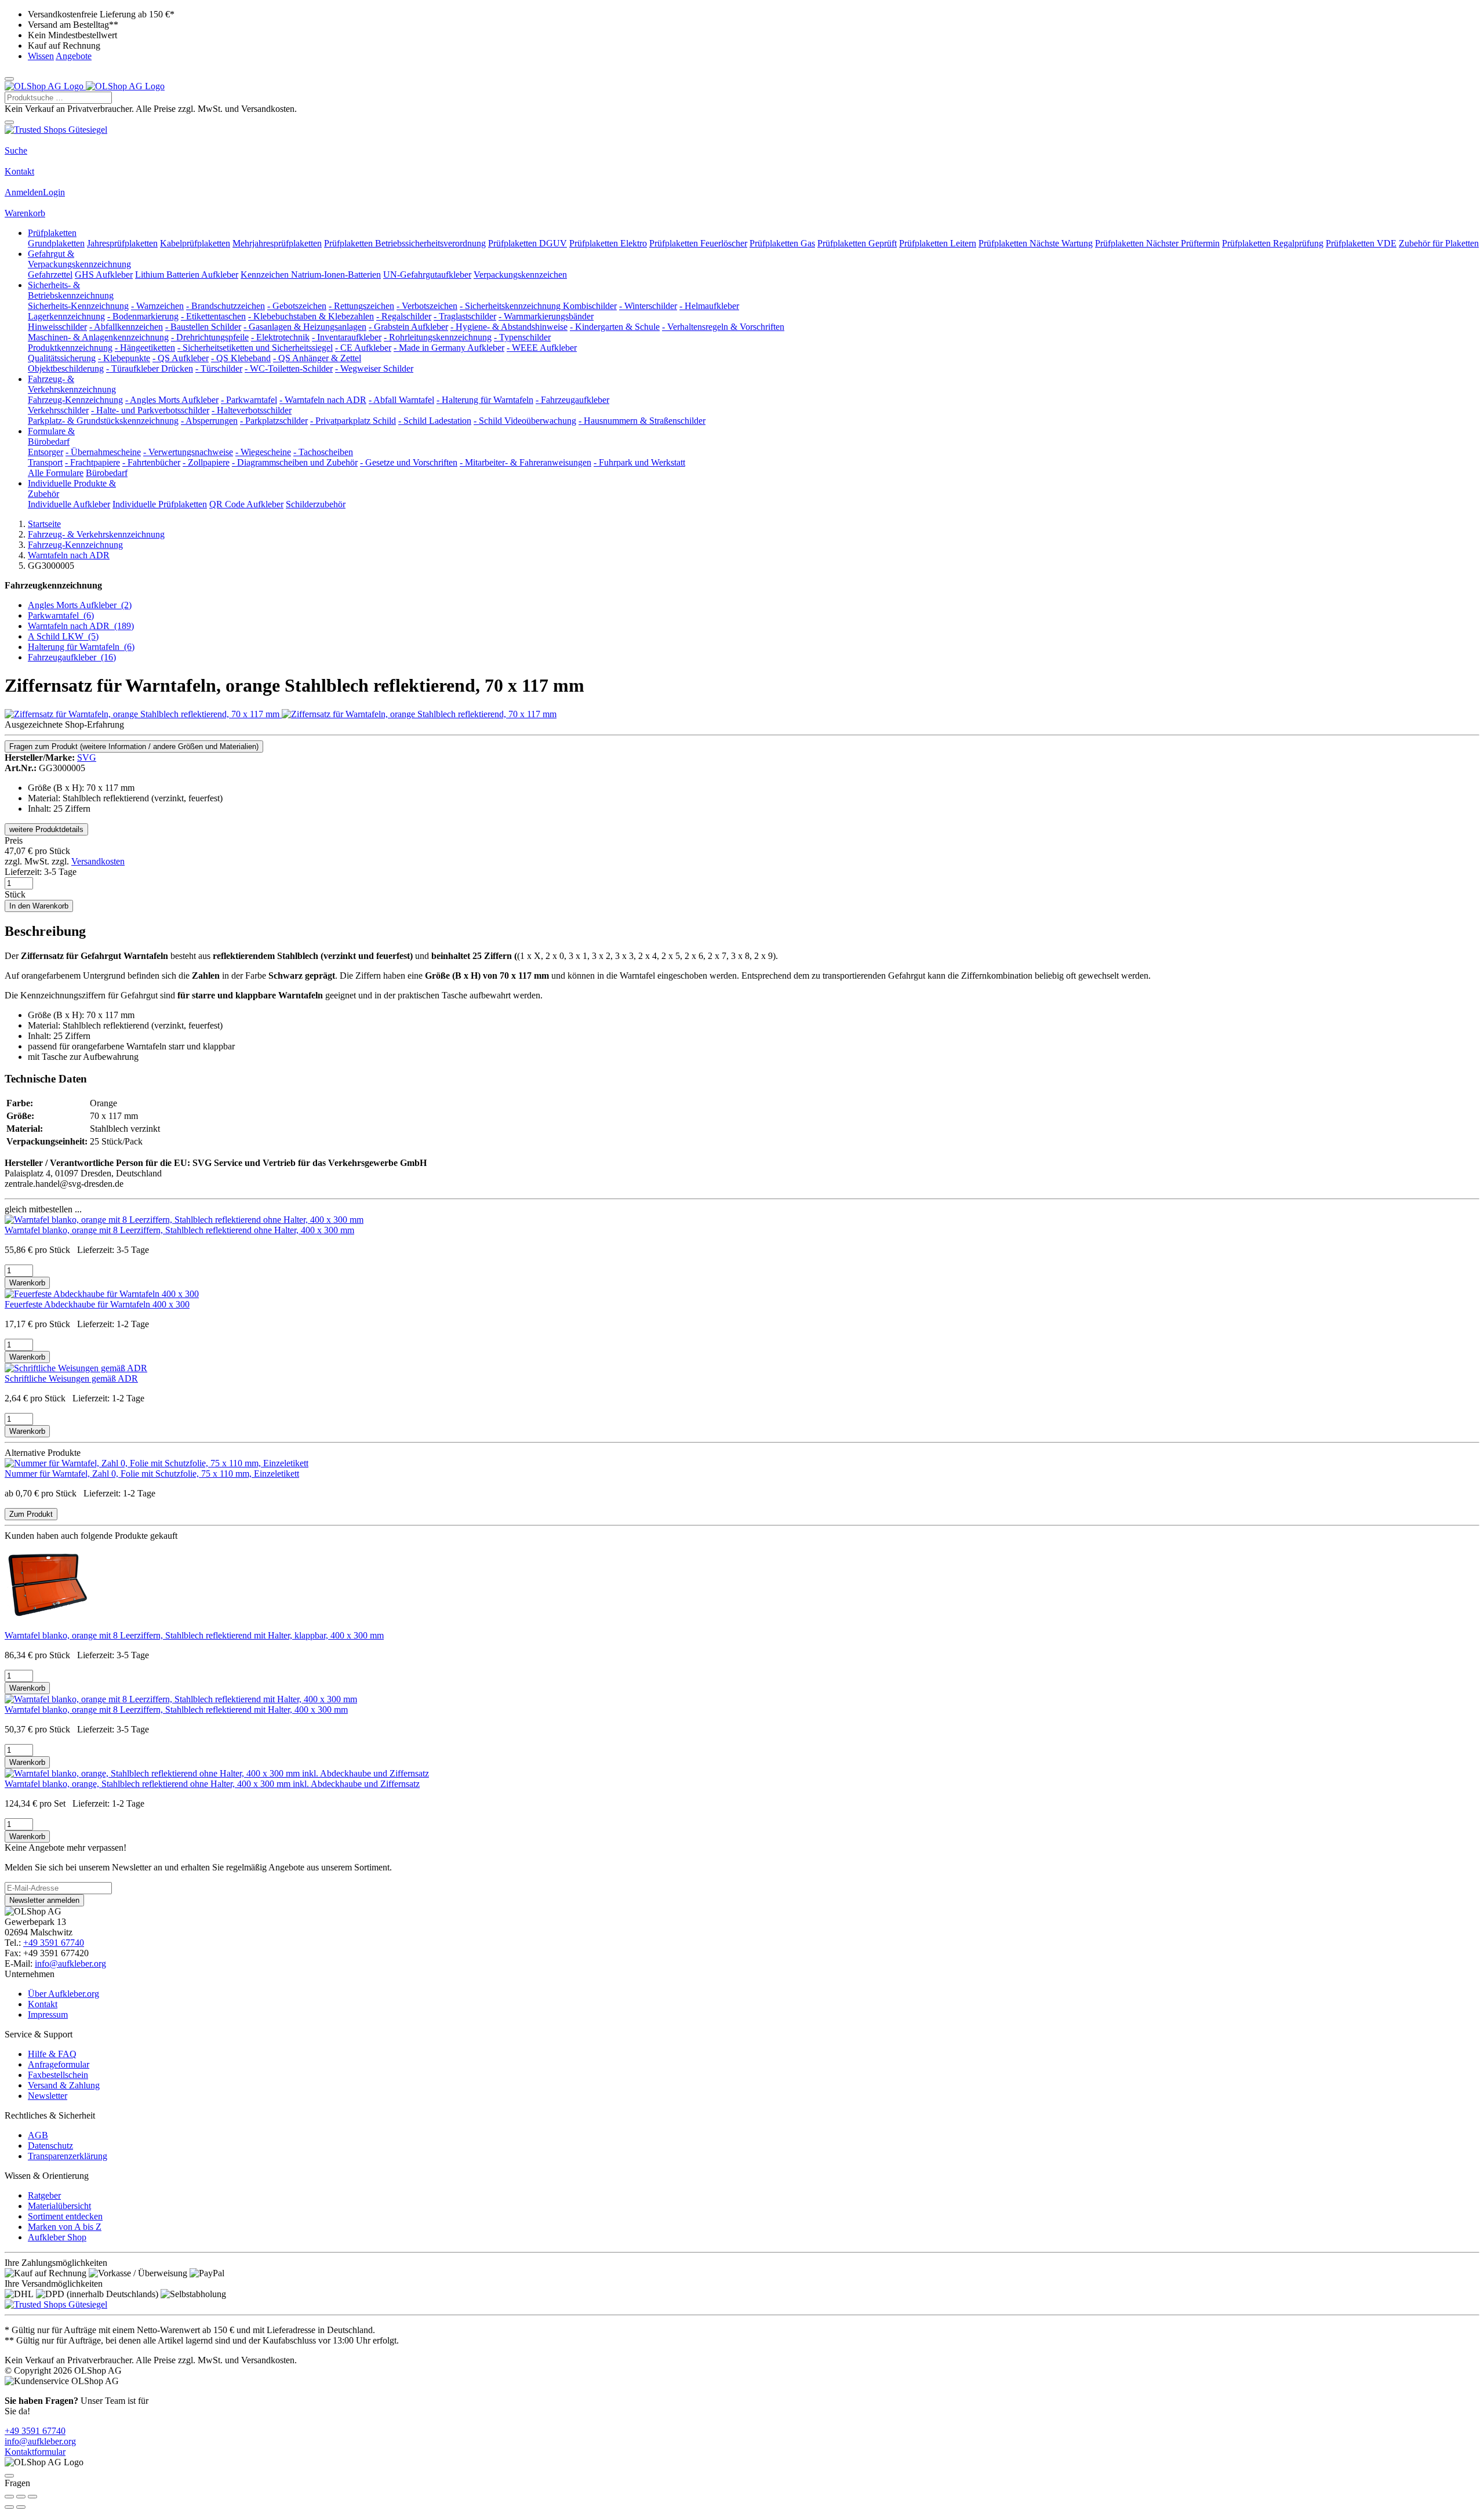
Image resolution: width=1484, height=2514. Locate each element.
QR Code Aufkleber (246, 504)
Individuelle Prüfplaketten (160, 504)
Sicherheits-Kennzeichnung (78, 306)
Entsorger (46, 452)
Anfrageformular (59, 2064)
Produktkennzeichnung (70, 348)
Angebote (74, 56)
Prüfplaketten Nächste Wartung (1036, 243)
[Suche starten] (9, 122)
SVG (87, 758)
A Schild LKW (63, 636)
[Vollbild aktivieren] (21, 2497)
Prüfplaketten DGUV (528, 243)
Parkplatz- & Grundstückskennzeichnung (103, 421)
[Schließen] (9, 2476)
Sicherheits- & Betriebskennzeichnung (71, 290)
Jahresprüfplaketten (122, 243)
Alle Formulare (56, 473)
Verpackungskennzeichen (520, 275)
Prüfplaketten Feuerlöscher (698, 243)
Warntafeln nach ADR (81, 626)
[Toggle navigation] (9, 79)
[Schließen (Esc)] (9, 2497)
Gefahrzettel (50, 275)
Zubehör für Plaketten (1439, 243)
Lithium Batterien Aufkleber (187, 275)
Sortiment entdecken (65, 2216)
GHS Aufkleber (104, 275)
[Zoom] (32, 2497)
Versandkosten (98, 861)
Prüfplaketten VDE (1361, 243)
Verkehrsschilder (58, 410)
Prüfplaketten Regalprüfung (1273, 243)
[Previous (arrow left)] (9, 2507)
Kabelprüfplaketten (195, 243)
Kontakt (19, 171)
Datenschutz (50, 2146)
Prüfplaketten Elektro (608, 243)
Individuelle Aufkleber (69, 504)
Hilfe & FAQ (52, 2054)
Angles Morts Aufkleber (80, 605)
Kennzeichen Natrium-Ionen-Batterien (311, 275)
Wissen (41, 56)
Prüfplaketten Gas (782, 243)
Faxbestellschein (58, 2075)
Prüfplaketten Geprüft (857, 243)
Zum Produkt (31, 1514)
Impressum (48, 2015)
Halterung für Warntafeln (81, 647)
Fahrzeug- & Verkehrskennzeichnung (72, 384)
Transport (45, 462)
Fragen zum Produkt (134, 746)
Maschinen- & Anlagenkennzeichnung (98, 337)
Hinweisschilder (57, 327)
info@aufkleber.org (70, 1963)
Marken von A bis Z (65, 2227)
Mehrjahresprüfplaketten (277, 243)
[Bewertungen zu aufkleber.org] (56, 130)
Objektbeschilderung (66, 368)
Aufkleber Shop (57, 2237)
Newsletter (48, 2096)
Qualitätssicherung (62, 358)
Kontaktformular (35, 2452)
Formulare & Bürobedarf (51, 436)
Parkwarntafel (61, 615)
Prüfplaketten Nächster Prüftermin (1157, 243)
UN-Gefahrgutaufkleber (427, 275)
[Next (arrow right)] (21, 2507)
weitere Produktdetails (46, 829)
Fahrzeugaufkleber (72, 657)
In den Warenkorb (39, 906)
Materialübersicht (59, 2206)
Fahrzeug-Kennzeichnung (75, 400)
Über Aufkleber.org (63, 1994)
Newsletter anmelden (44, 1900)
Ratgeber (44, 2195)
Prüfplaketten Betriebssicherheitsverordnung (405, 243)
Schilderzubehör (316, 504)
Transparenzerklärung (68, 2156)
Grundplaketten (56, 243)
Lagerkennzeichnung (66, 316)
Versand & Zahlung (64, 2085)
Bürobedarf (107, 473)
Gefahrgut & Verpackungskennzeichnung (79, 259)
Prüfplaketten (52, 233)
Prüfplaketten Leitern (938, 243)
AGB (38, 2135)
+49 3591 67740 (54, 1943)
